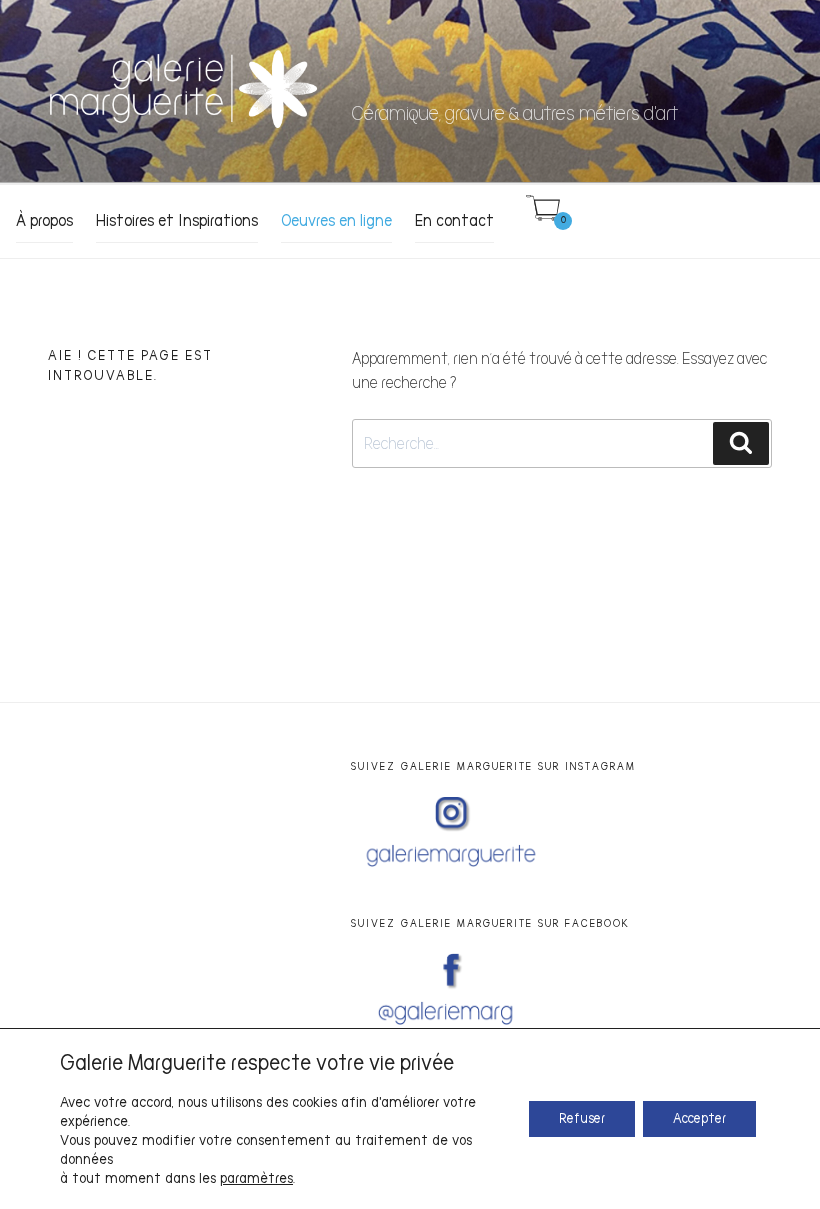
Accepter (699, 1119)
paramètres (256, 1178)
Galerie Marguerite (541, 76)
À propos (44, 221)
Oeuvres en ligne (336, 221)
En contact (454, 221)
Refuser (582, 1119)
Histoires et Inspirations (177, 221)
